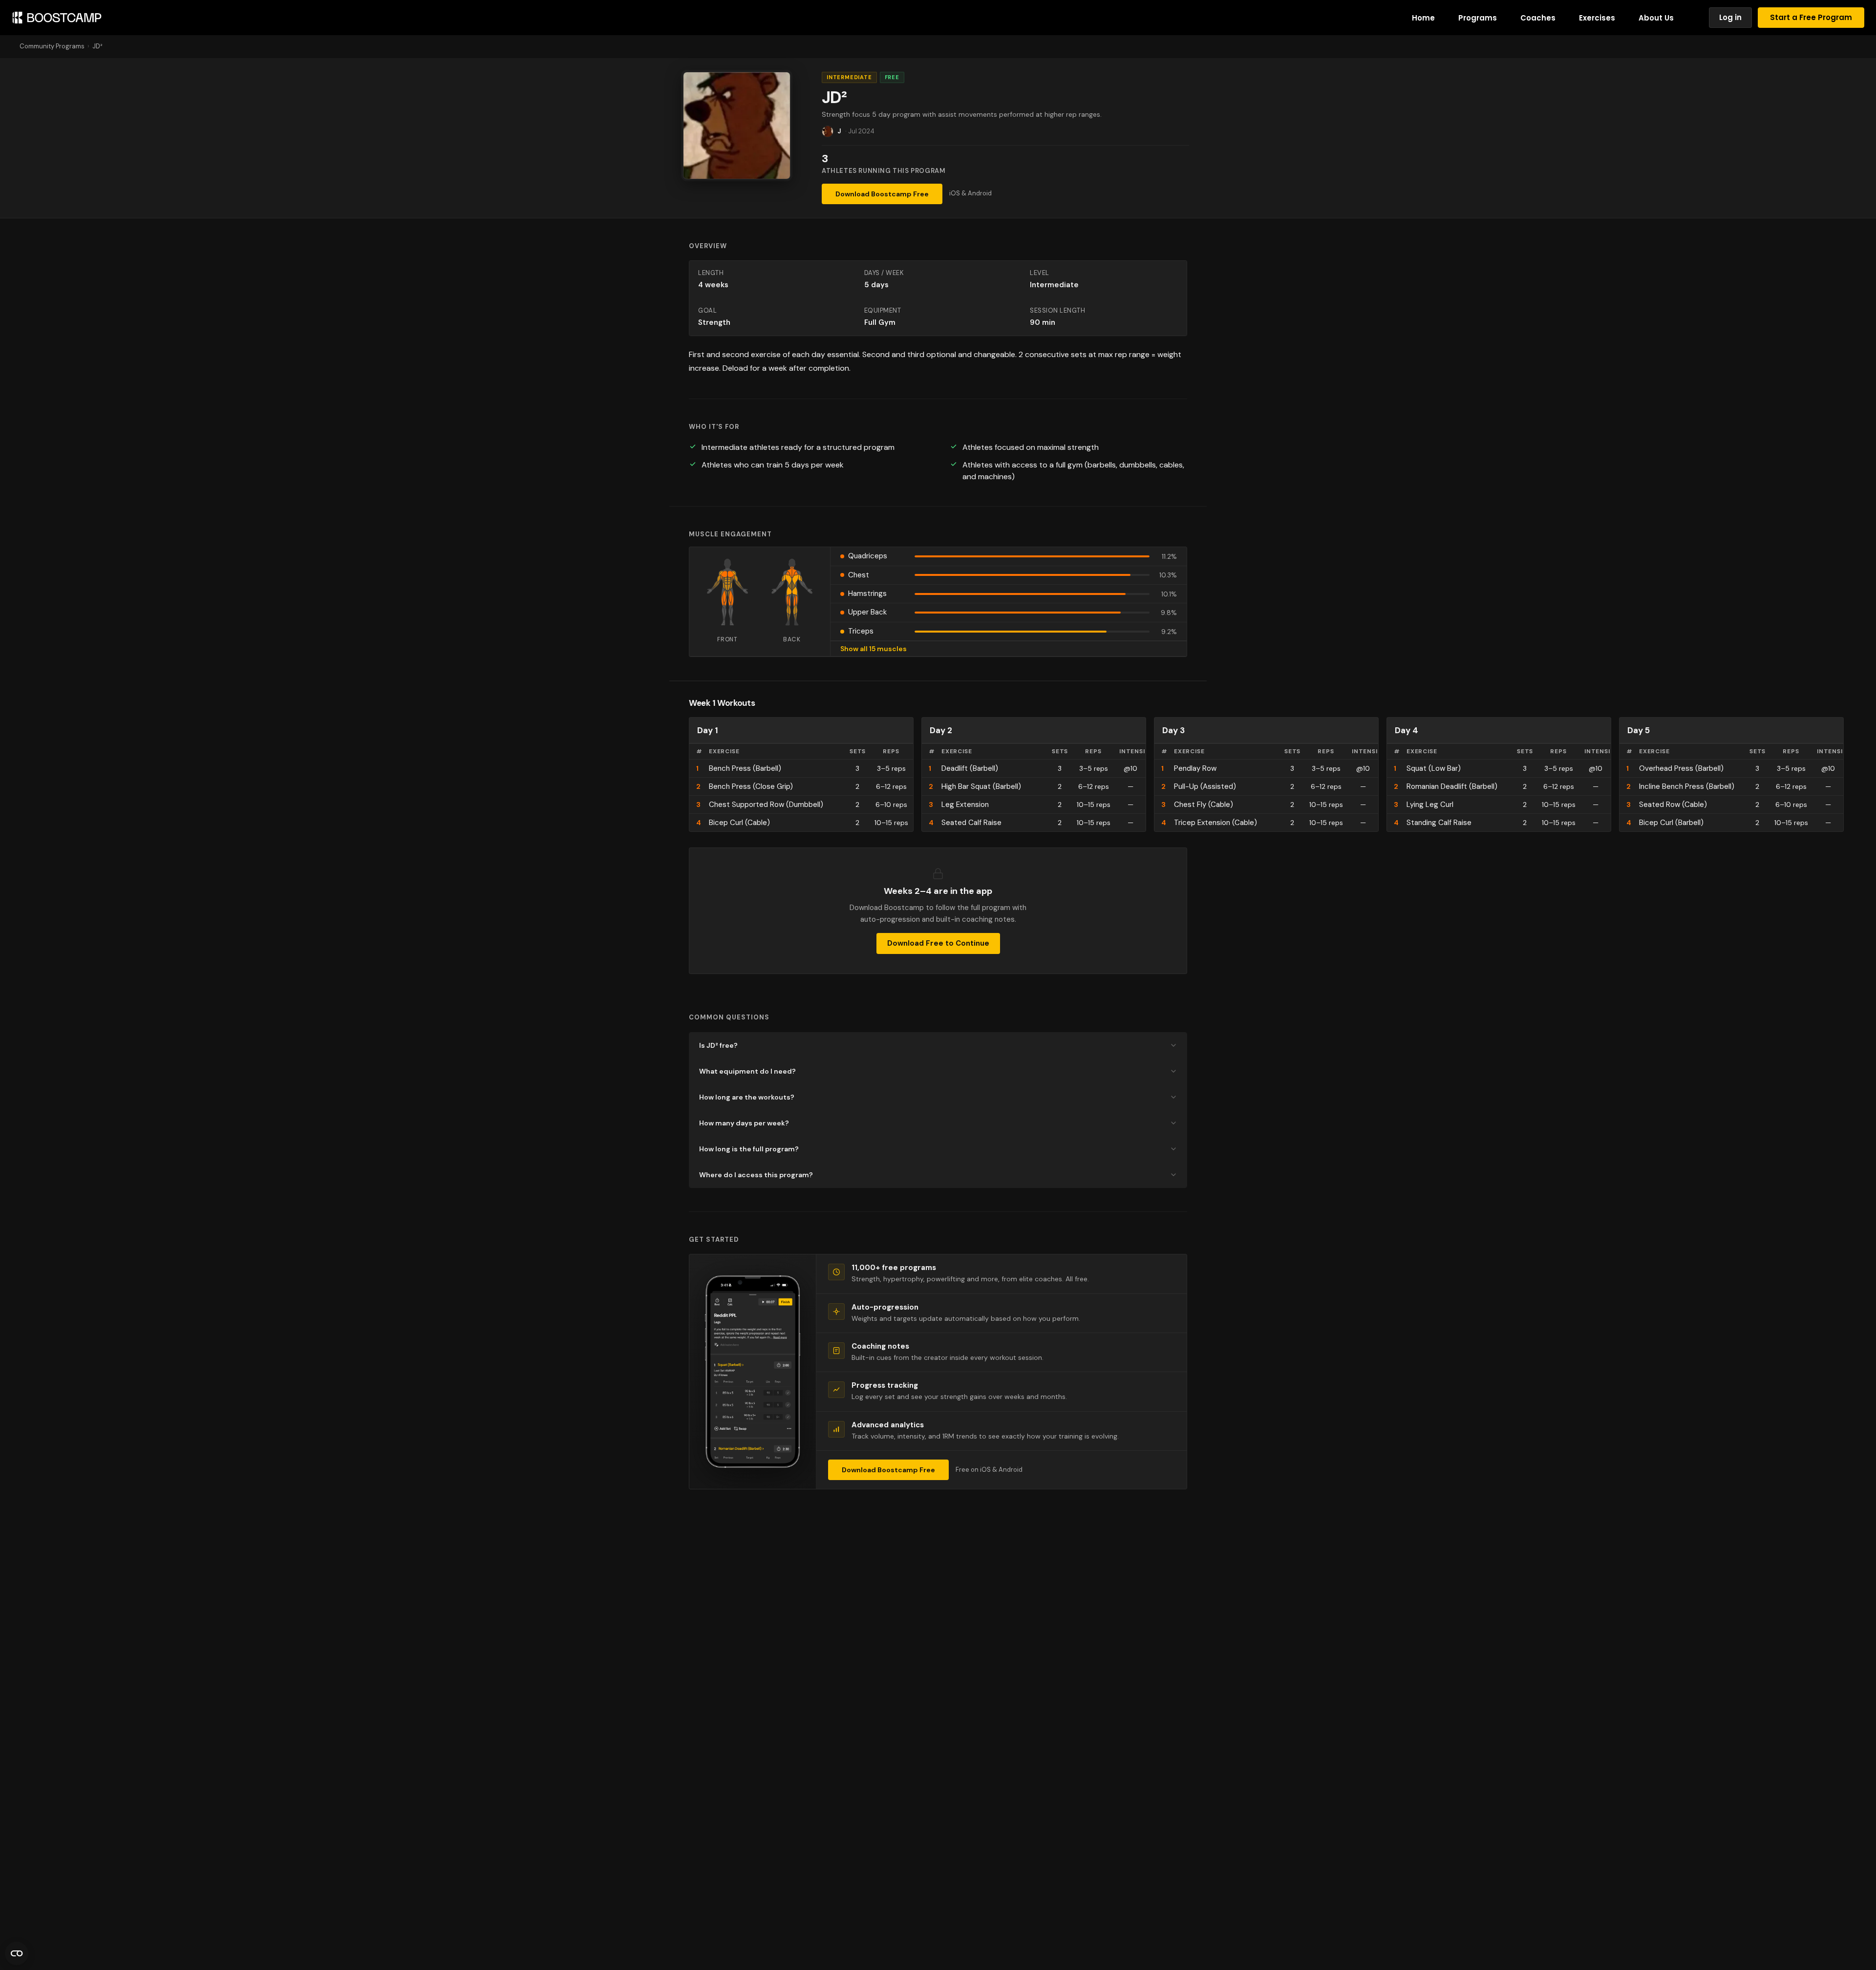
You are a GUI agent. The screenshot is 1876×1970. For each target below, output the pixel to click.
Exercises (1597, 18)
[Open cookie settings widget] (17, 1953)
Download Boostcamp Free (882, 194)
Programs (1478, 18)
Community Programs (52, 46)
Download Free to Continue (938, 943)
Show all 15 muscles (874, 649)
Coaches (1538, 18)
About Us (1656, 18)
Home (1423, 18)
